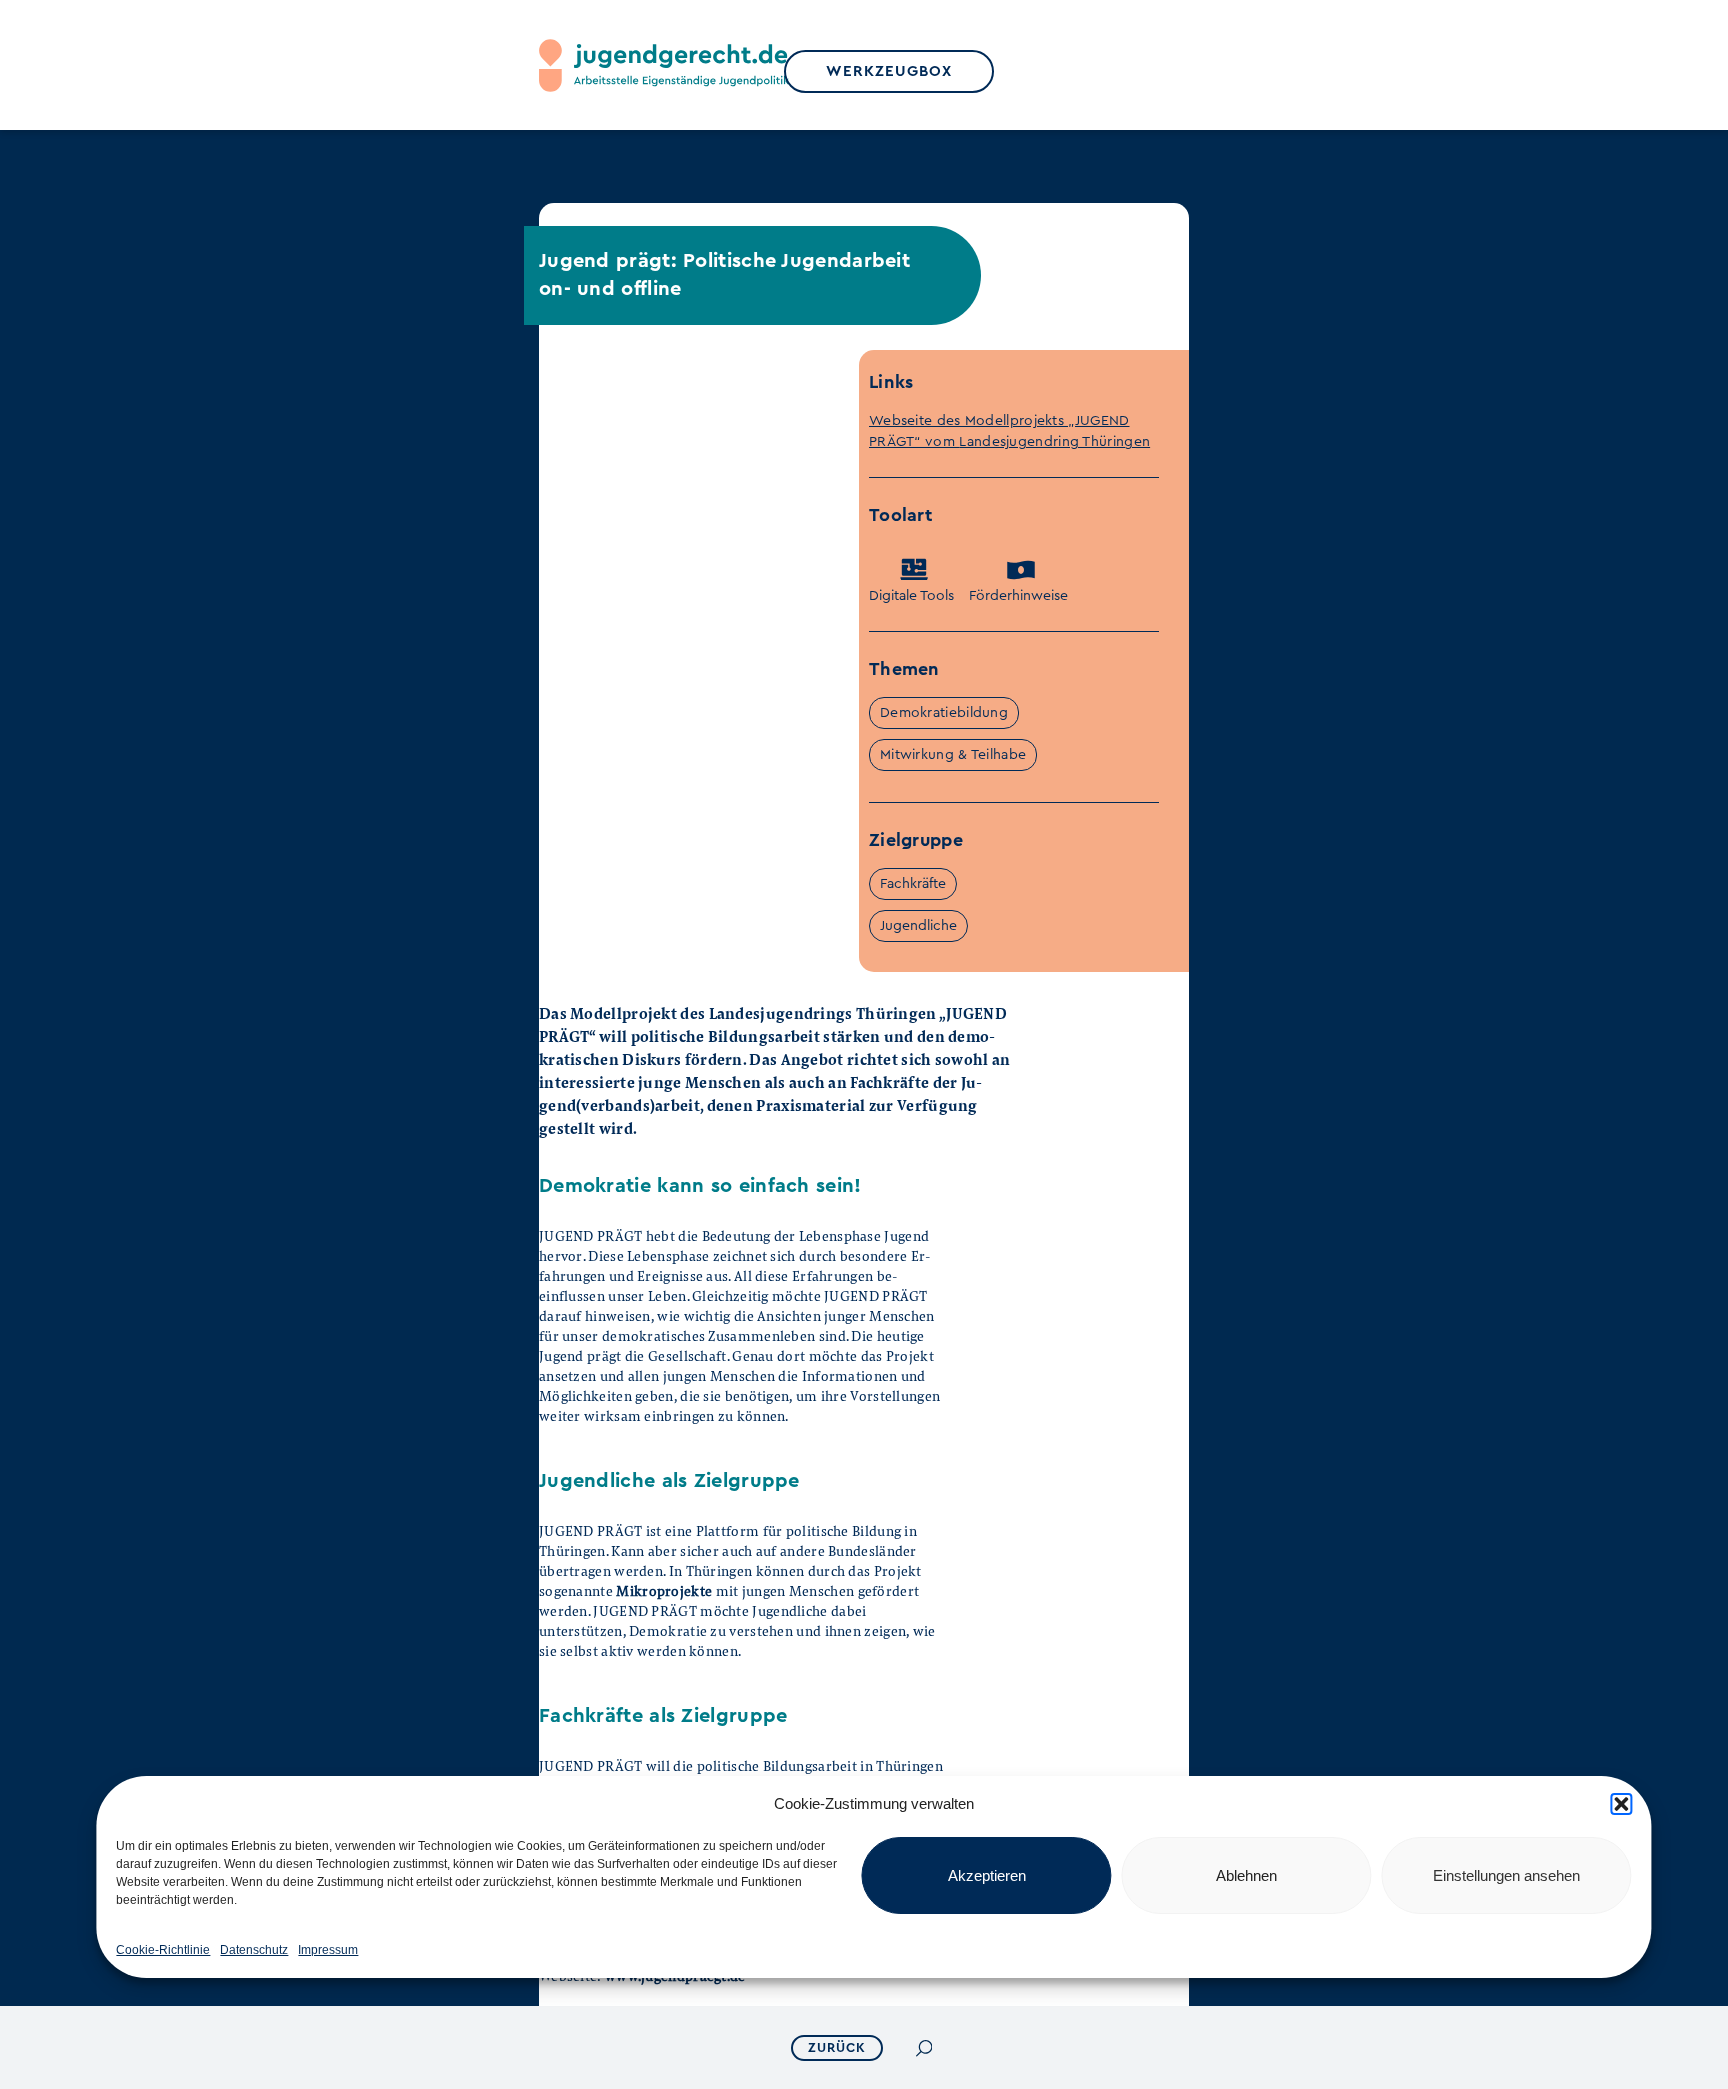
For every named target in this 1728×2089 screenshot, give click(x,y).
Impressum (328, 1950)
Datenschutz (254, 1950)
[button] (1622, 1804)
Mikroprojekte (664, 1590)
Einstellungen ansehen (1506, 1875)
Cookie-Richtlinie (163, 1950)
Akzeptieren (987, 1875)
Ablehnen (1246, 1875)
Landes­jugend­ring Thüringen (1054, 442)
